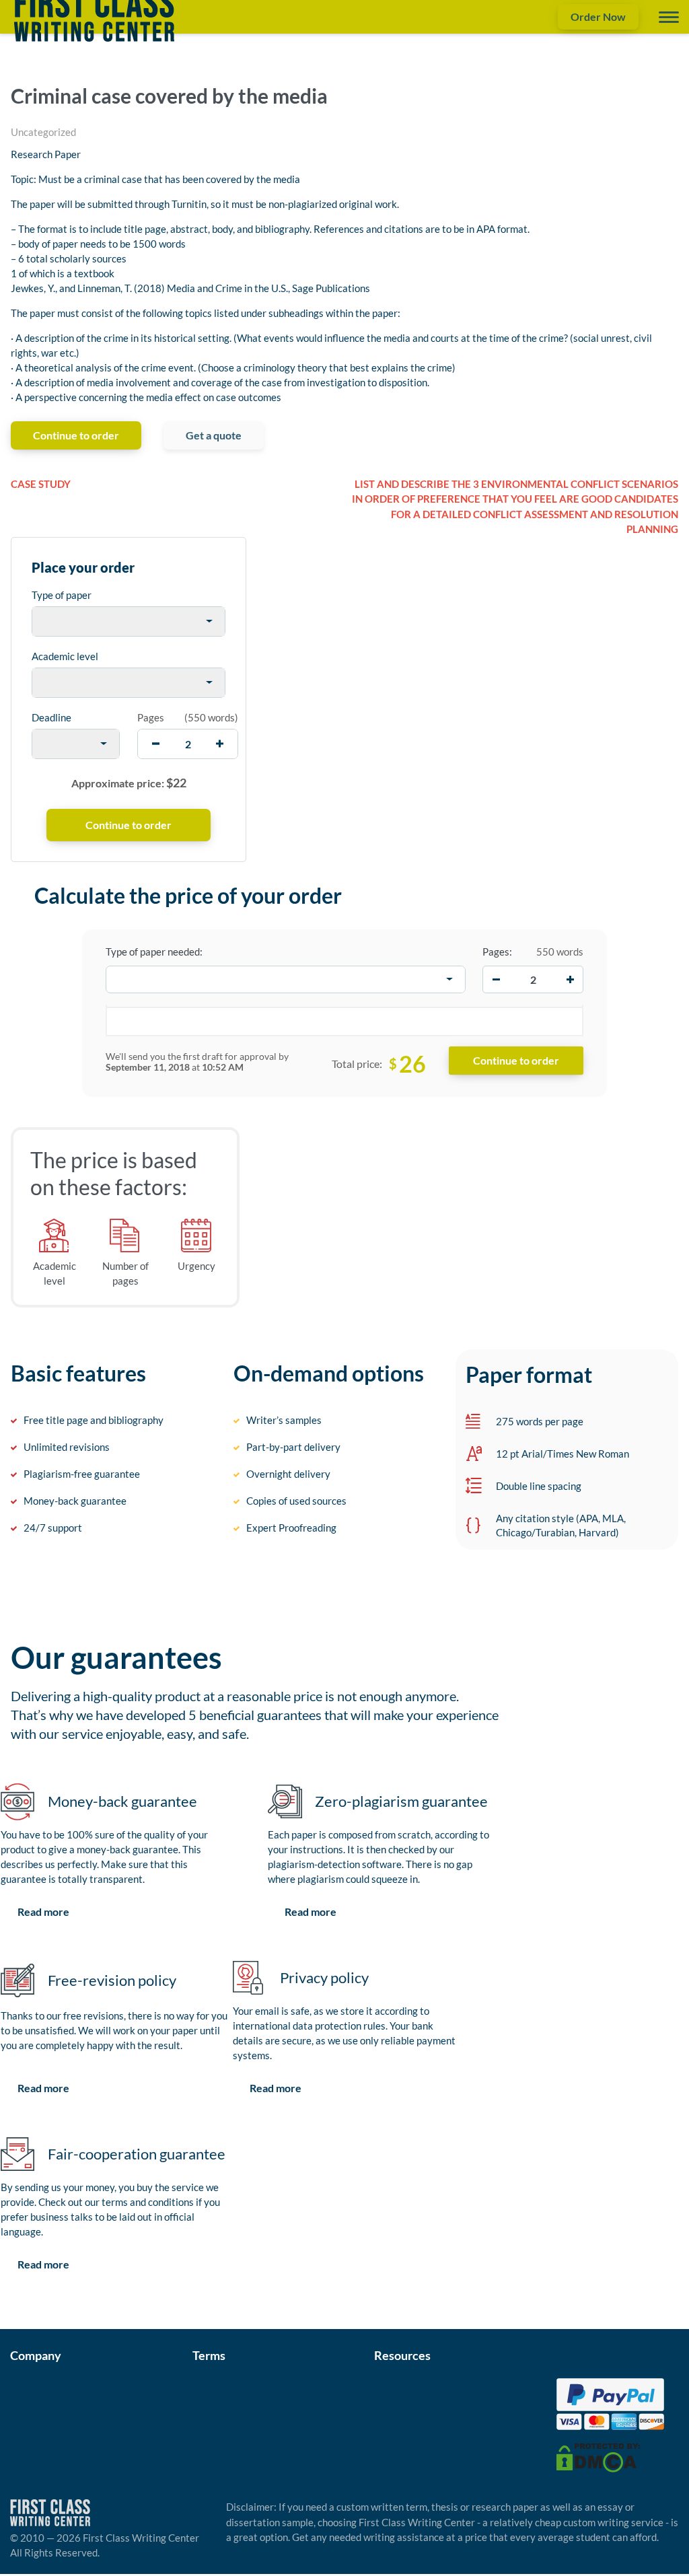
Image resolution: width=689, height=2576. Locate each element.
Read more (43, 1911)
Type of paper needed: (154, 952)
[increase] (220, 744)
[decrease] (156, 744)
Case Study (41, 484)
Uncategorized (43, 132)
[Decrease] (496, 979)
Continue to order (76, 435)
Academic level (65, 656)
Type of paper (62, 595)
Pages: (497, 952)
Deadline (51, 717)
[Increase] (570, 979)
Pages (151, 717)
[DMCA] (598, 2457)
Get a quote (214, 435)
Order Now (598, 16)
